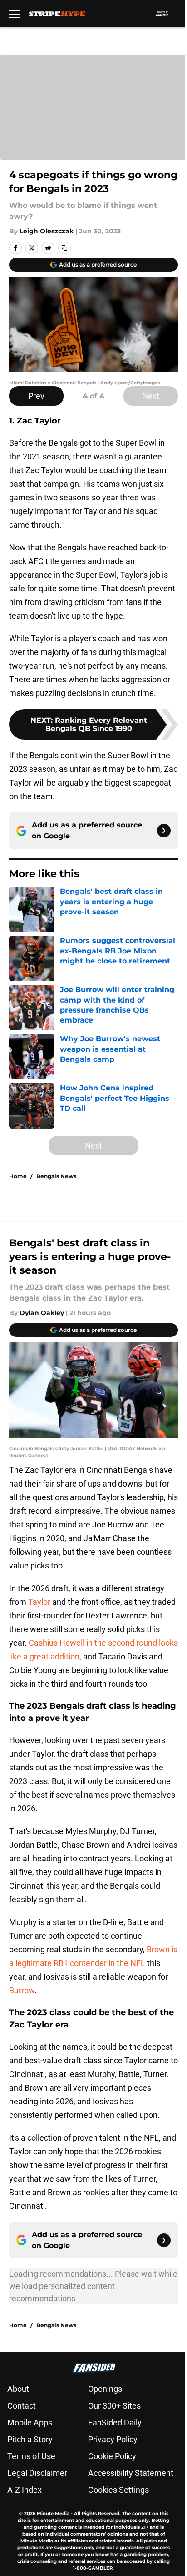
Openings (105, 2389)
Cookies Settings (118, 2490)
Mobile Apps (30, 2422)
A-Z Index (25, 2490)
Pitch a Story (30, 2439)
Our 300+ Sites (114, 2406)
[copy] (64, 248)
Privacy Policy (113, 2439)
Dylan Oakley (42, 1313)
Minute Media (53, 2513)
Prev (36, 396)
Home (18, 1176)
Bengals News (56, 1176)
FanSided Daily (115, 2422)
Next (151, 396)
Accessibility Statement (131, 2473)
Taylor (40, 1602)
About (18, 2389)
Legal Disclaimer (37, 2473)
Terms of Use (31, 2456)
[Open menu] (15, 14)
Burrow (22, 1990)
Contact (22, 2406)
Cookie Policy (112, 2456)
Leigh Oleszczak (47, 231)
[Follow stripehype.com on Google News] (164, 831)
